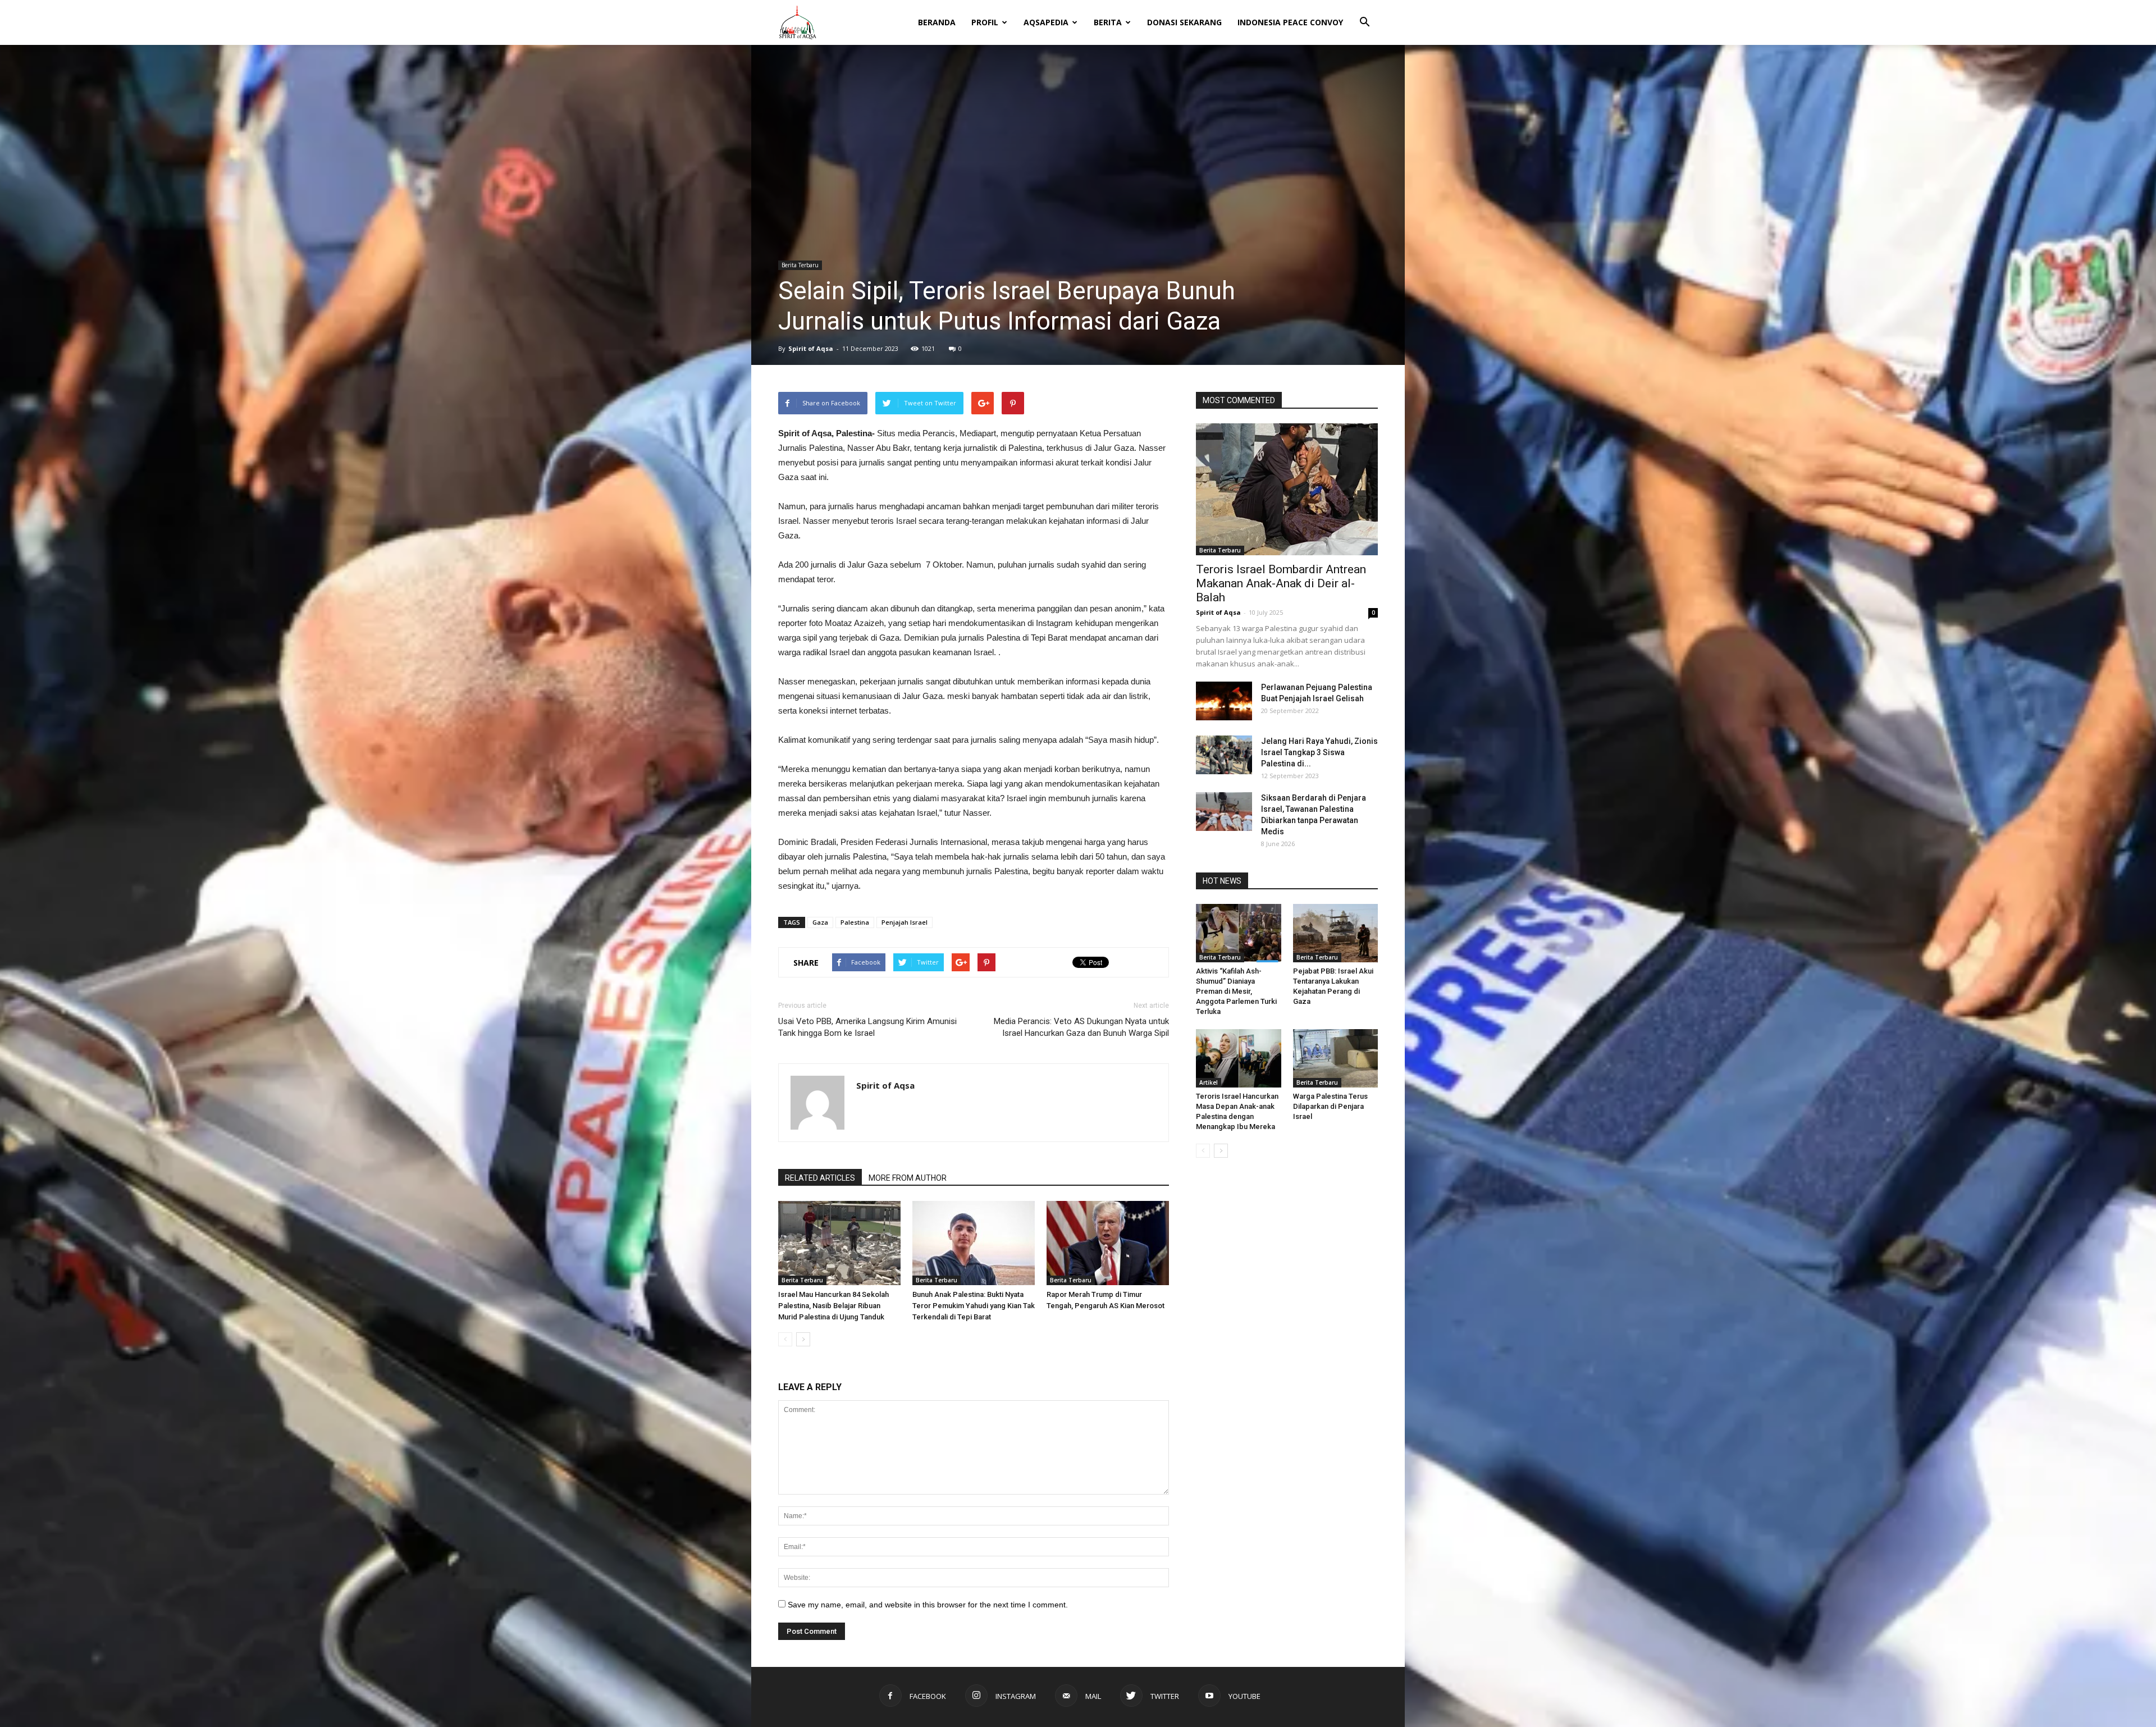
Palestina (855, 922)
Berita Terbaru (800, 265)
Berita (1108, 22)
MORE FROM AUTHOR (908, 1178)
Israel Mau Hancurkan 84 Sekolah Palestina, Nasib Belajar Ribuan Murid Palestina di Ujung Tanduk (833, 1306)
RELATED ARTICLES (820, 1178)
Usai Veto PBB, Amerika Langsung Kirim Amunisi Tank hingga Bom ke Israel (867, 1027)
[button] (1364, 15)
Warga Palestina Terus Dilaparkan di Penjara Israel (1330, 1106)
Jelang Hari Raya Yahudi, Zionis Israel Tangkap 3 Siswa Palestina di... (1319, 752)
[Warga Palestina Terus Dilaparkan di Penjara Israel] (1336, 1058)
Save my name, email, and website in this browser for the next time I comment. (928, 1605)
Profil (985, 22)
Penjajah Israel (905, 922)
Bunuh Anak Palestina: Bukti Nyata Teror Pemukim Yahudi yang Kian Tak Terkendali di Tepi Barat (974, 1306)
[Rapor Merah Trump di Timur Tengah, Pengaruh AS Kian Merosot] (1108, 1243)
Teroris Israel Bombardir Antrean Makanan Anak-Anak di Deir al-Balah (1281, 583)
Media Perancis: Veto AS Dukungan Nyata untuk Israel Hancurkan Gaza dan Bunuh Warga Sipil (1081, 1027)
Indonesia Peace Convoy (1290, 22)
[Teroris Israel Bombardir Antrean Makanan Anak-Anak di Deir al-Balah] (1287, 489)
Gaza (820, 922)
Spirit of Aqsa (811, 348)
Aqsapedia (1046, 22)
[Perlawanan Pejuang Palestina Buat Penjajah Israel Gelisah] (1224, 701)
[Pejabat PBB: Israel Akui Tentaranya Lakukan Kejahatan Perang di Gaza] (1336, 933)
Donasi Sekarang (1184, 22)
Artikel (1209, 1082)
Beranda (937, 22)
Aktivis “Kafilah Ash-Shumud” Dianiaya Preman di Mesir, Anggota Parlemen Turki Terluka (1236, 991)
